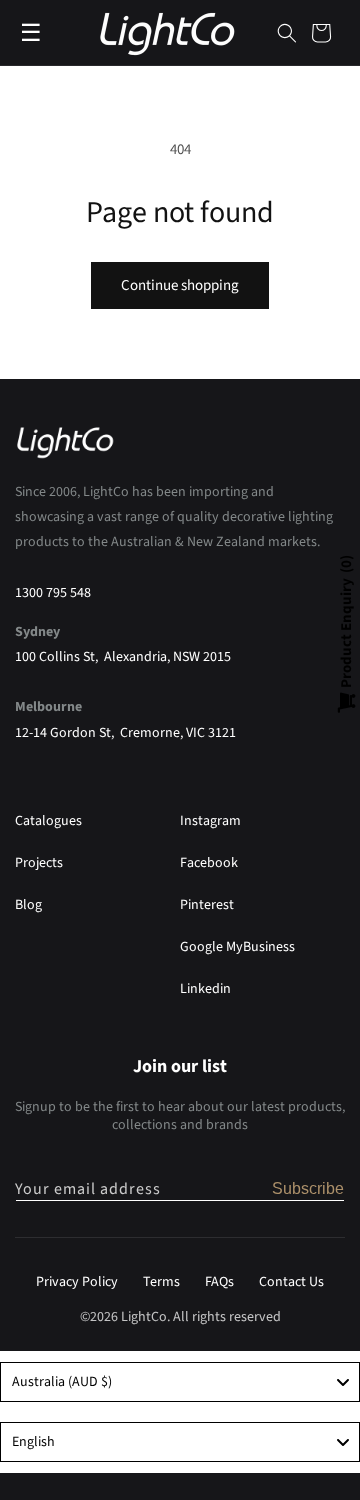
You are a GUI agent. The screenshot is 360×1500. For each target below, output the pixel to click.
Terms (161, 1282)
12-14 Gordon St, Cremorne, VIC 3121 (125, 733)
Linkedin (205, 989)
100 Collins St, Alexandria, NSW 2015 (123, 657)
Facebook (209, 863)
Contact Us (291, 1282)
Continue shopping (180, 285)
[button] (287, 33)
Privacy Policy (77, 1282)
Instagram (210, 821)
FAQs (219, 1282)
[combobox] (180, 1382)
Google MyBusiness (237, 947)
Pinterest (207, 905)
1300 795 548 (53, 593)
